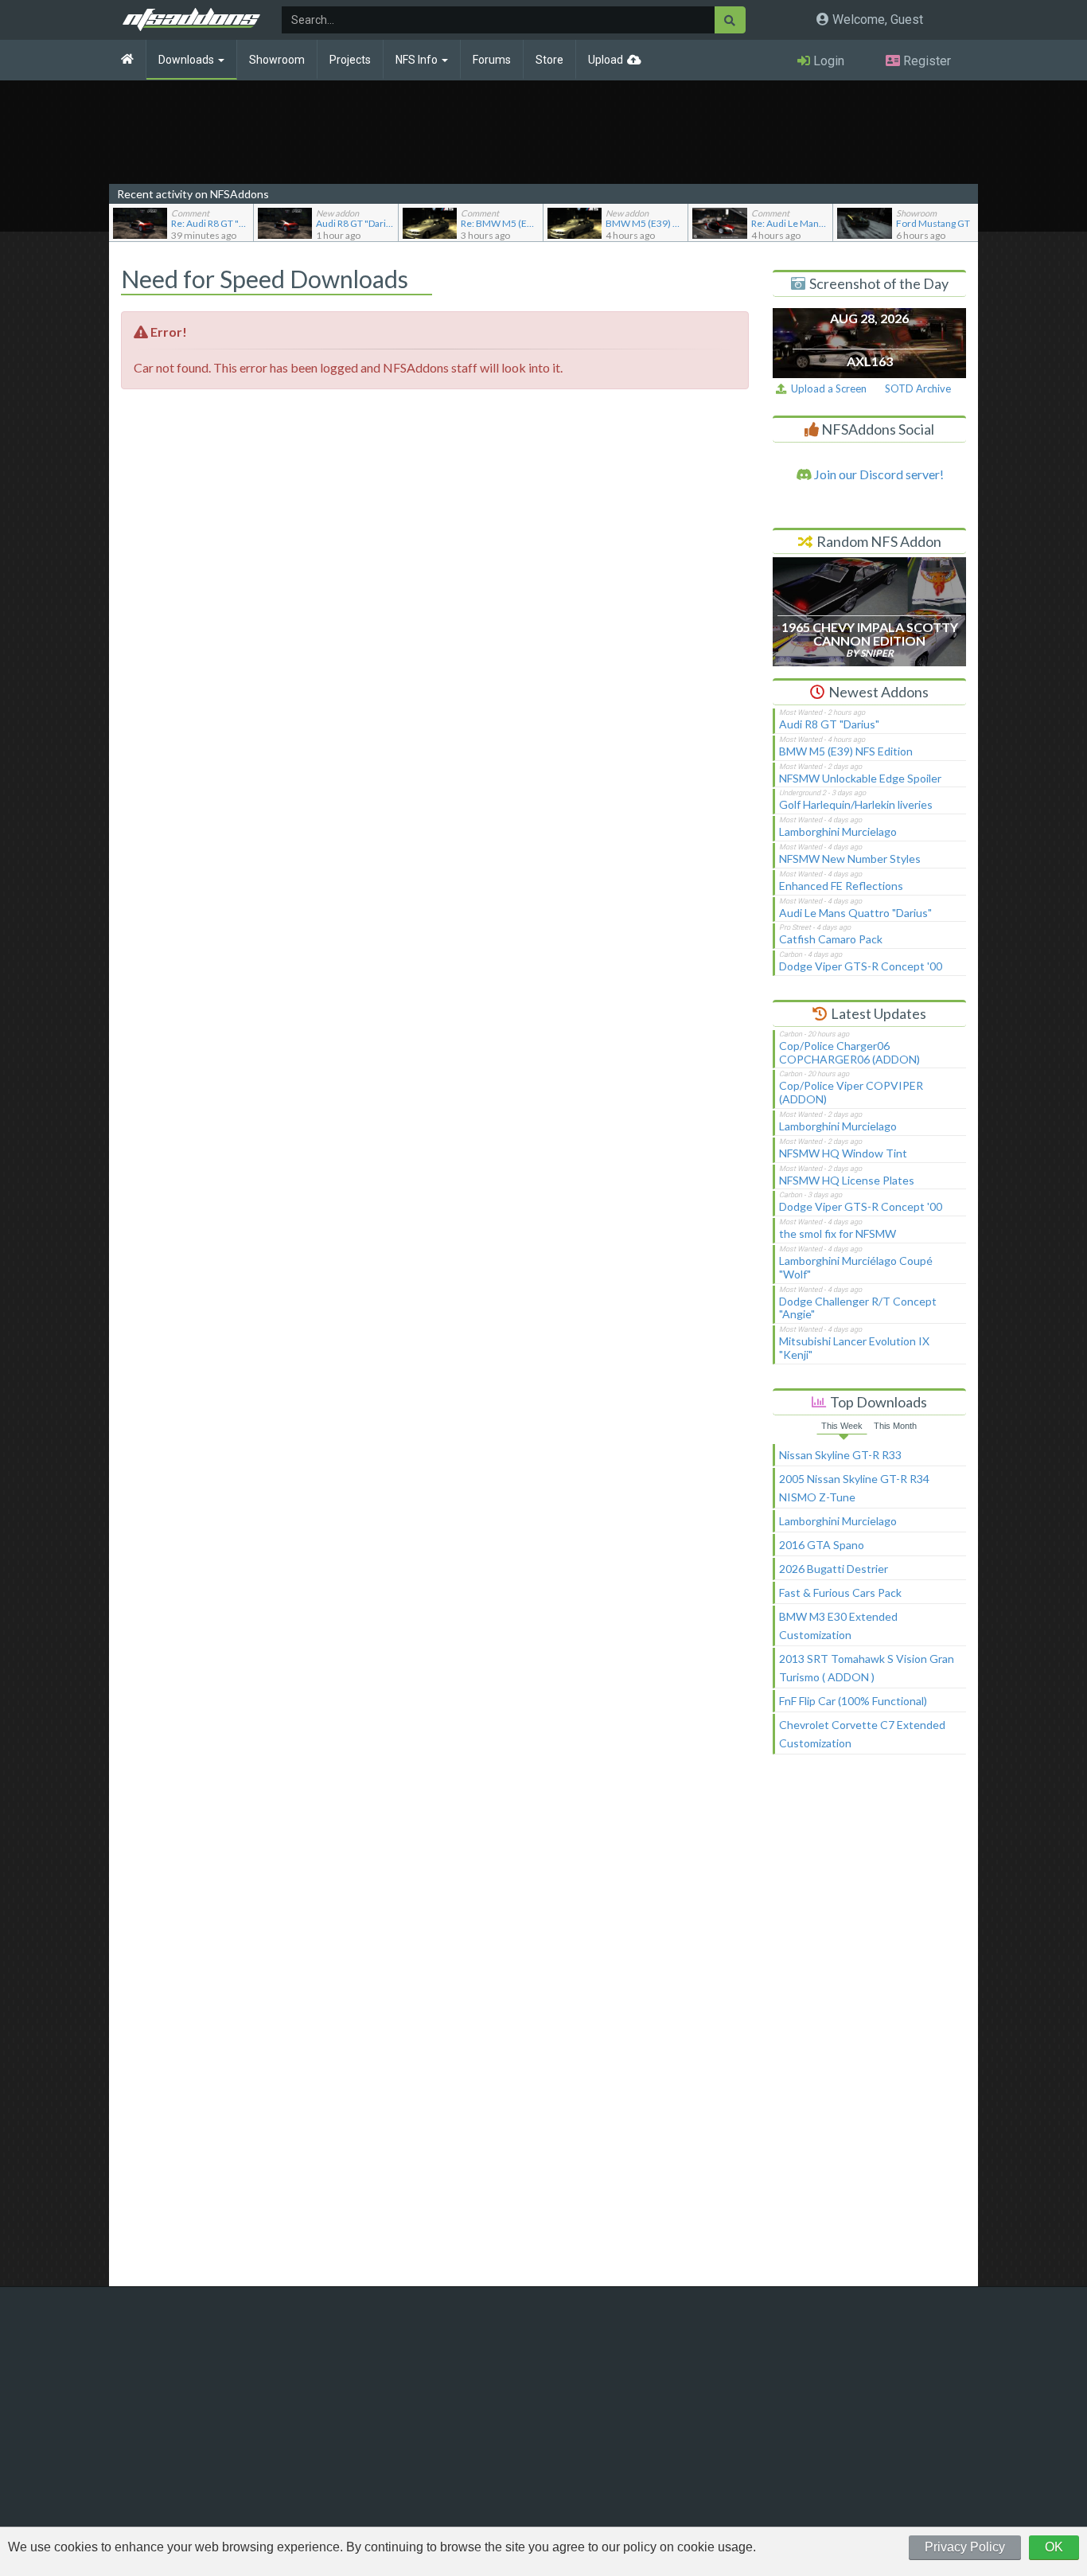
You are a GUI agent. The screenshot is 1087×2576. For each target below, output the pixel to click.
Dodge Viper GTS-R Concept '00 (861, 966)
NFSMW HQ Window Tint (843, 1153)
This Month (895, 1426)
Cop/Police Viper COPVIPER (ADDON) (851, 1092)
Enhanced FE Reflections (841, 886)
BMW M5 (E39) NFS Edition (846, 751)
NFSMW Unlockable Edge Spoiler (860, 778)
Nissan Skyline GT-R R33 (840, 1455)
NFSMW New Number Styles (850, 859)
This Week (842, 1426)
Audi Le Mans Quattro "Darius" (855, 913)
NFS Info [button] (418, 60)
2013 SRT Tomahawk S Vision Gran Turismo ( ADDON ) (867, 1668)
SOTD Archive (918, 388)
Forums (492, 60)
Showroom (277, 60)
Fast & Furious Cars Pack (840, 1592)
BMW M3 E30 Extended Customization (838, 1626)
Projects (350, 60)
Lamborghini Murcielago (838, 831)
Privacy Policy (965, 2547)
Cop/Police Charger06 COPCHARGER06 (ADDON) (849, 1052)
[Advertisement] (869, 2028)
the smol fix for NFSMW (838, 1233)
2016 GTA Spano (822, 1545)
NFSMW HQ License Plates (847, 1180)
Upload (606, 60)
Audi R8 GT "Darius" (829, 724)
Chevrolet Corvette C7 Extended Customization (862, 1734)
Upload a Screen (826, 388)
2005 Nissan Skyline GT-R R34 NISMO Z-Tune (854, 1488)
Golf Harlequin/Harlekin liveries (856, 804)
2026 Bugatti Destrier (834, 1569)
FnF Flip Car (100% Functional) (853, 1701)
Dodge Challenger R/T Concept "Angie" (858, 1308)
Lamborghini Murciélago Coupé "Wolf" (856, 1267)
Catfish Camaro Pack (831, 939)
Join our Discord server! (878, 474)
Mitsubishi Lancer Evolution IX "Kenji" (854, 1348)
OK (1054, 2547)
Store (549, 60)
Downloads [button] (187, 60)
